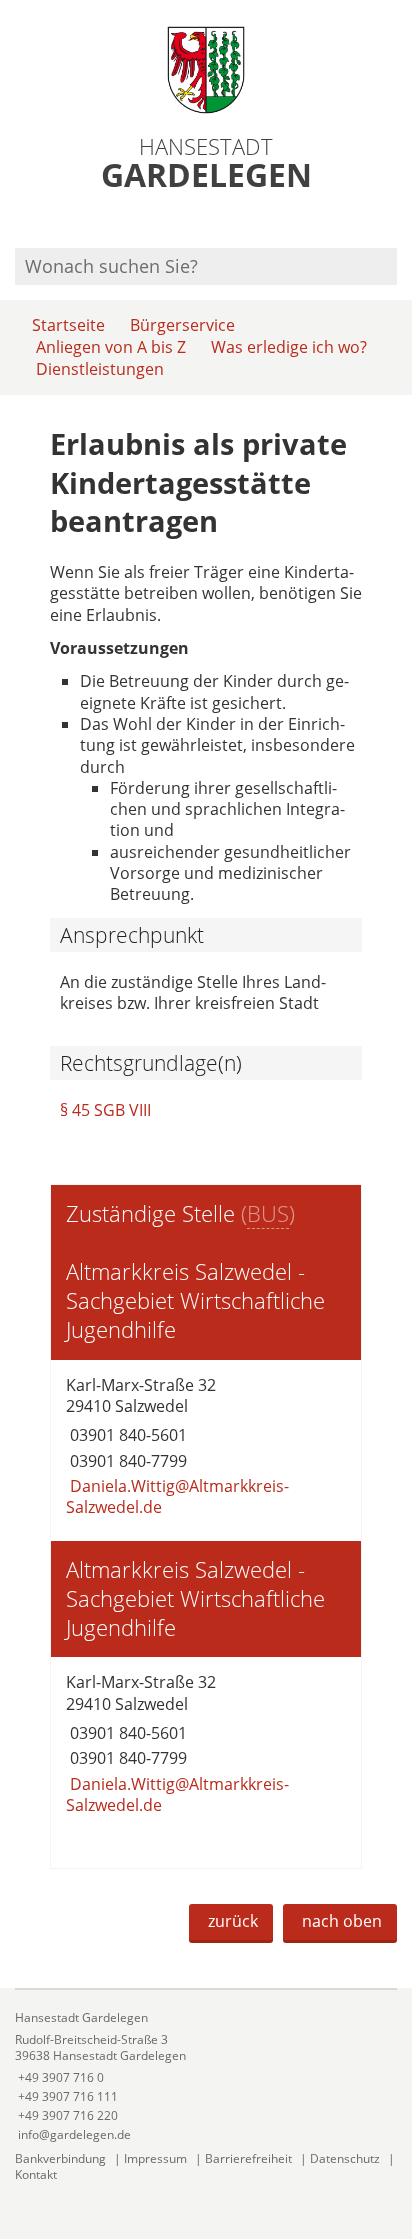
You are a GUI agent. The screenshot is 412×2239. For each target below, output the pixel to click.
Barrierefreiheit (248, 2158)
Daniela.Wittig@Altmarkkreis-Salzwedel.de (177, 1496)
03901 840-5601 (126, 1435)
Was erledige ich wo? (289, 347)
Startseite (68, 325)
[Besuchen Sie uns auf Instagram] (394, 221)
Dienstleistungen (100, 369)
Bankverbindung (60, 2158)
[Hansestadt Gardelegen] (206, 2076)
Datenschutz (345, 2158)
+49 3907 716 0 (59, 2077)
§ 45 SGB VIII (105, 1110)
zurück (233, 1921)
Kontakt (36, 2174)
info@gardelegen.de (73, 2134)
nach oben (342, 1921)
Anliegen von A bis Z (111, 347)
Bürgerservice (182, 325)
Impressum (155, 2158)
